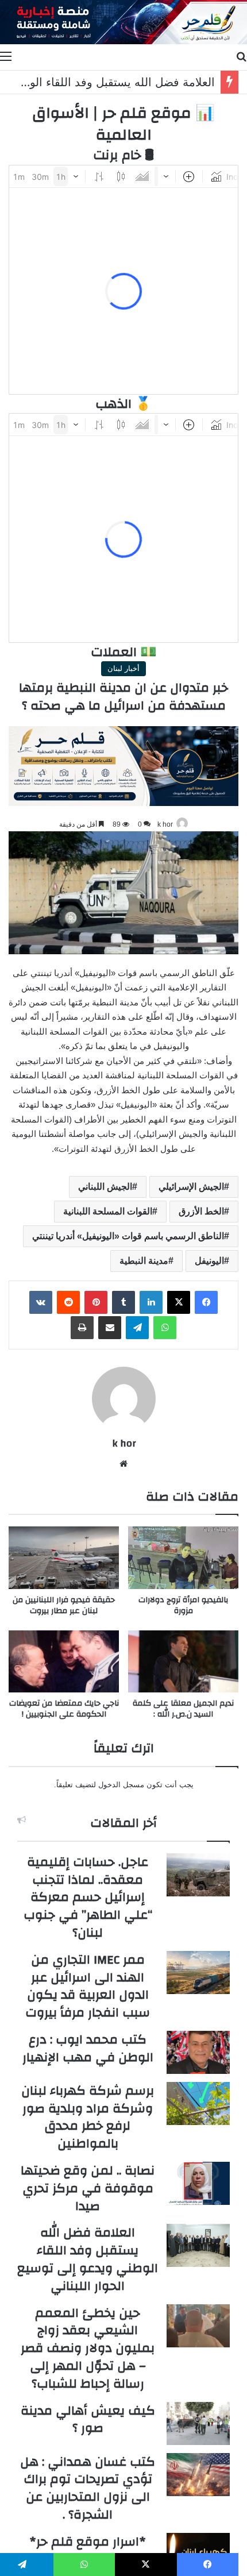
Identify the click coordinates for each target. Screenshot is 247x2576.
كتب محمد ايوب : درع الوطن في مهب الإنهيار (88, 2048)
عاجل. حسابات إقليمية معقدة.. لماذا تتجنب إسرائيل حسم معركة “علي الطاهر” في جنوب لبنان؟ (88, 1897)
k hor (165, 824)
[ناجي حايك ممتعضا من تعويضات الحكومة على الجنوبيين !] (64, 1661)
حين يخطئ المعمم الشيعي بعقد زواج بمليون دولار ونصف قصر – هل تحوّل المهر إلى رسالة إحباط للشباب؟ (88, 2348)
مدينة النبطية (144, 1261)
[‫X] (179, 1302)
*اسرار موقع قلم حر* (88, 2542)
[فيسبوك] (206, 1302)
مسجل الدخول (121, 1785)
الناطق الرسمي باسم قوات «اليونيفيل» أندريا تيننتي (128, 1236)
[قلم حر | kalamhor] (123, 22)
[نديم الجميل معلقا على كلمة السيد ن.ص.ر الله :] (183, 1661)
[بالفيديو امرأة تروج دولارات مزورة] (183, 1557)
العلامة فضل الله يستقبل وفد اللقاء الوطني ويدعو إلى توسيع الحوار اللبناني (88, 2259)
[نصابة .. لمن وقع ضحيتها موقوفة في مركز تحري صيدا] (198, 2183)
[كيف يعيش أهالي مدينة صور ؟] (198, 2423)
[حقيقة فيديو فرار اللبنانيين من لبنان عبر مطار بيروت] (64, 1557)
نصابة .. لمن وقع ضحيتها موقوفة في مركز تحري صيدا (88, 2188)
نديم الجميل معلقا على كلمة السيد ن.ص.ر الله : (183, 1709)
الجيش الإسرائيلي (191, 1187)
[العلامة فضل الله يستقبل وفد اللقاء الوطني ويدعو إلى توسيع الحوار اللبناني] (198, 2245)
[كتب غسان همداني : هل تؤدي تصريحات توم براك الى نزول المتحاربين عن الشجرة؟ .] (198, 2475)
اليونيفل (209, 1261)
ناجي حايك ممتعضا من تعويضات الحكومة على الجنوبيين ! (64, 1709)
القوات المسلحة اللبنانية (108, 1211)
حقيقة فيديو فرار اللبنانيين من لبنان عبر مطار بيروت (64, 1605)
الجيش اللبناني (105, 1187)
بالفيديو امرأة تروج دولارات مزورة (183, 1605)
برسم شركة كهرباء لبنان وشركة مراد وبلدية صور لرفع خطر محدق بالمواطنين (88, 2117)
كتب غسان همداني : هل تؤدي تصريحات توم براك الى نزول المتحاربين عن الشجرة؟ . (88, 2488)
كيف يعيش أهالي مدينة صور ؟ (88, 2419)
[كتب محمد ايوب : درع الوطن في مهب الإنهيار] (198, 2052)
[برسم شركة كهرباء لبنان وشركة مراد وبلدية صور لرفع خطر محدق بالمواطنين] (198, 2103)
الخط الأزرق (201, 1211)
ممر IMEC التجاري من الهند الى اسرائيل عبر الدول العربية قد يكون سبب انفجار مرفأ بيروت (88, 1986)
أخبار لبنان (123, 668)
